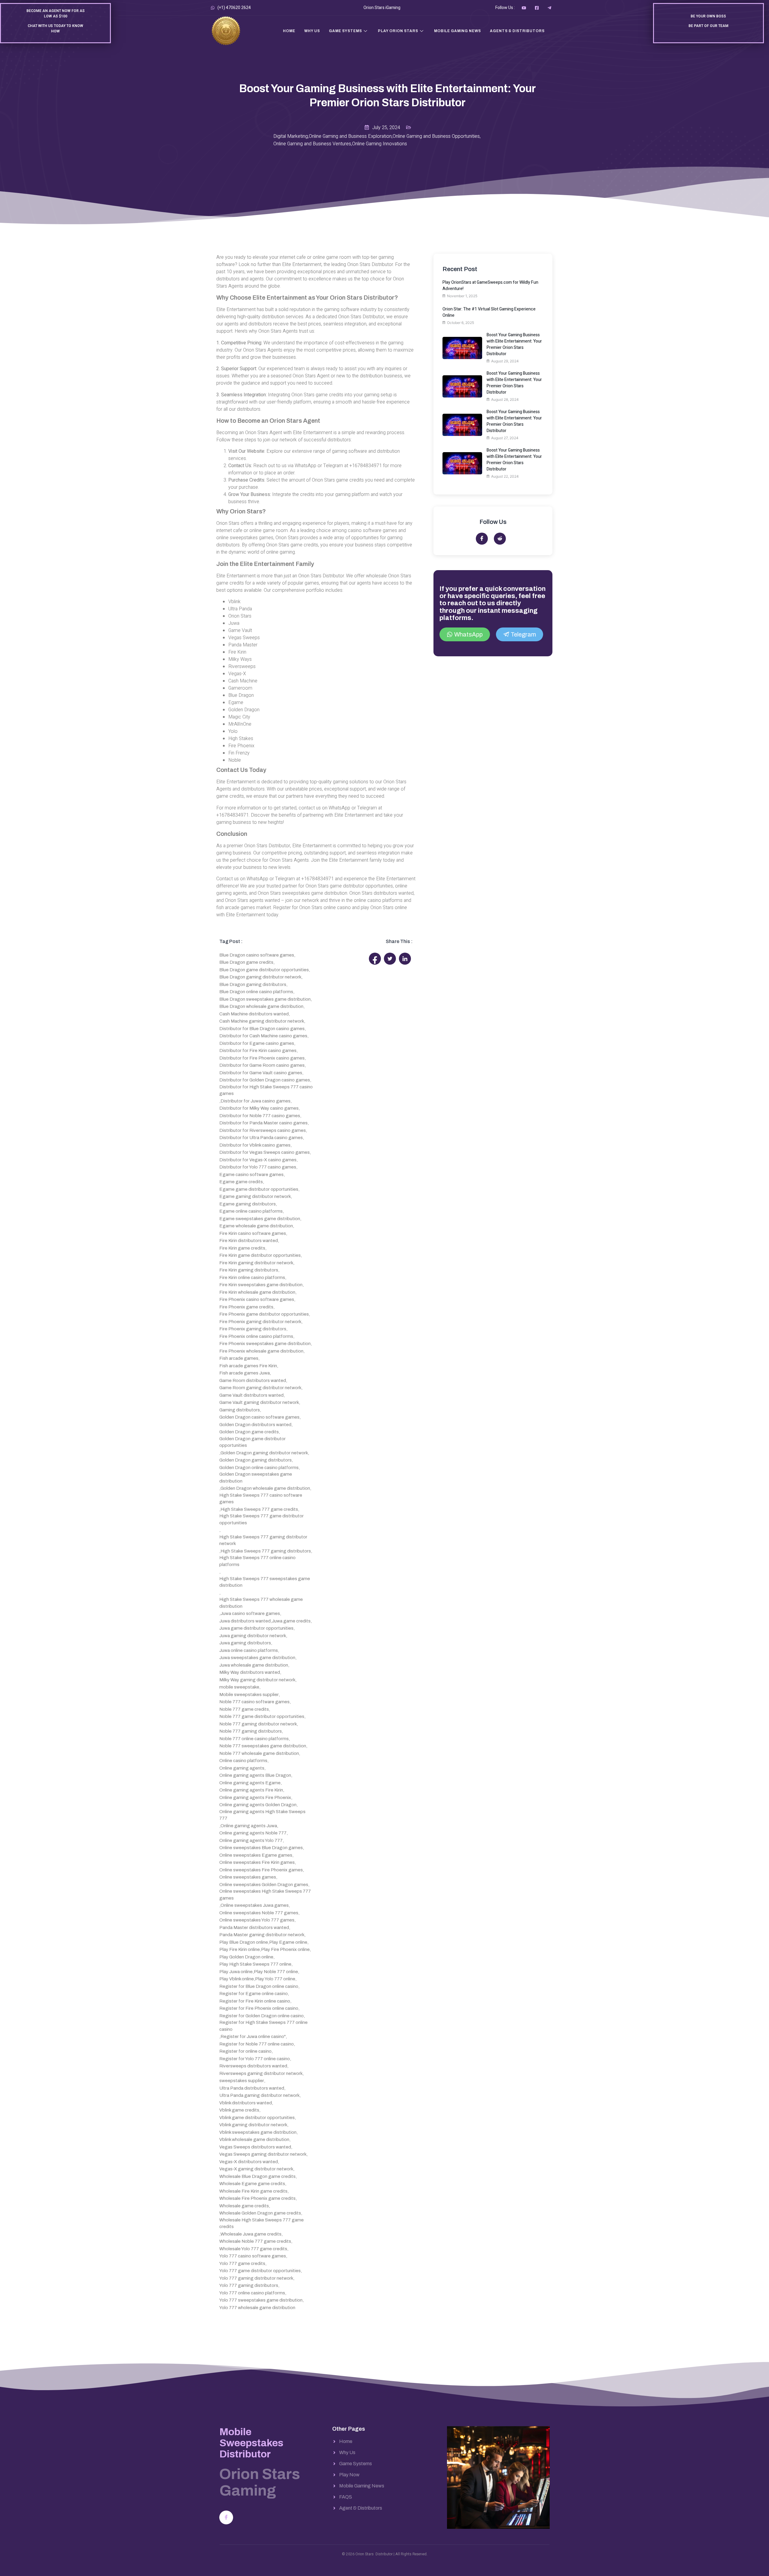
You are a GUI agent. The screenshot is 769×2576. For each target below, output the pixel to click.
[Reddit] (500, 539)
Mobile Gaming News (457, 31)
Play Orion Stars (398, 31)
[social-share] (375, 959)
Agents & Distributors (517, 31)
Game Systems (345, 31)
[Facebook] (226, 2517)
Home (289, 31)
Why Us (312, 31)
